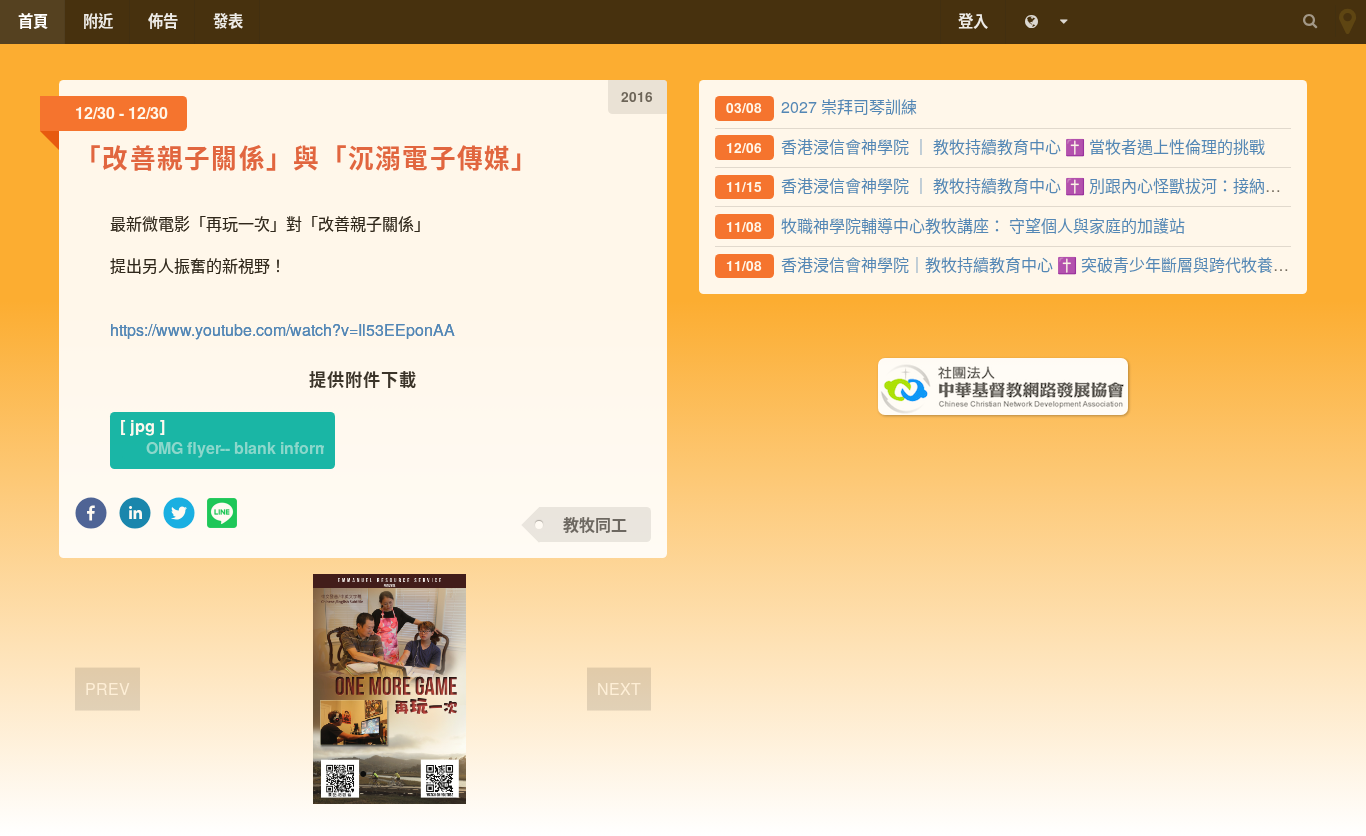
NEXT (619, 687)
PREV (107, 687)
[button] (91, 518)
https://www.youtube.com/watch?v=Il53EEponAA (282, 329)
